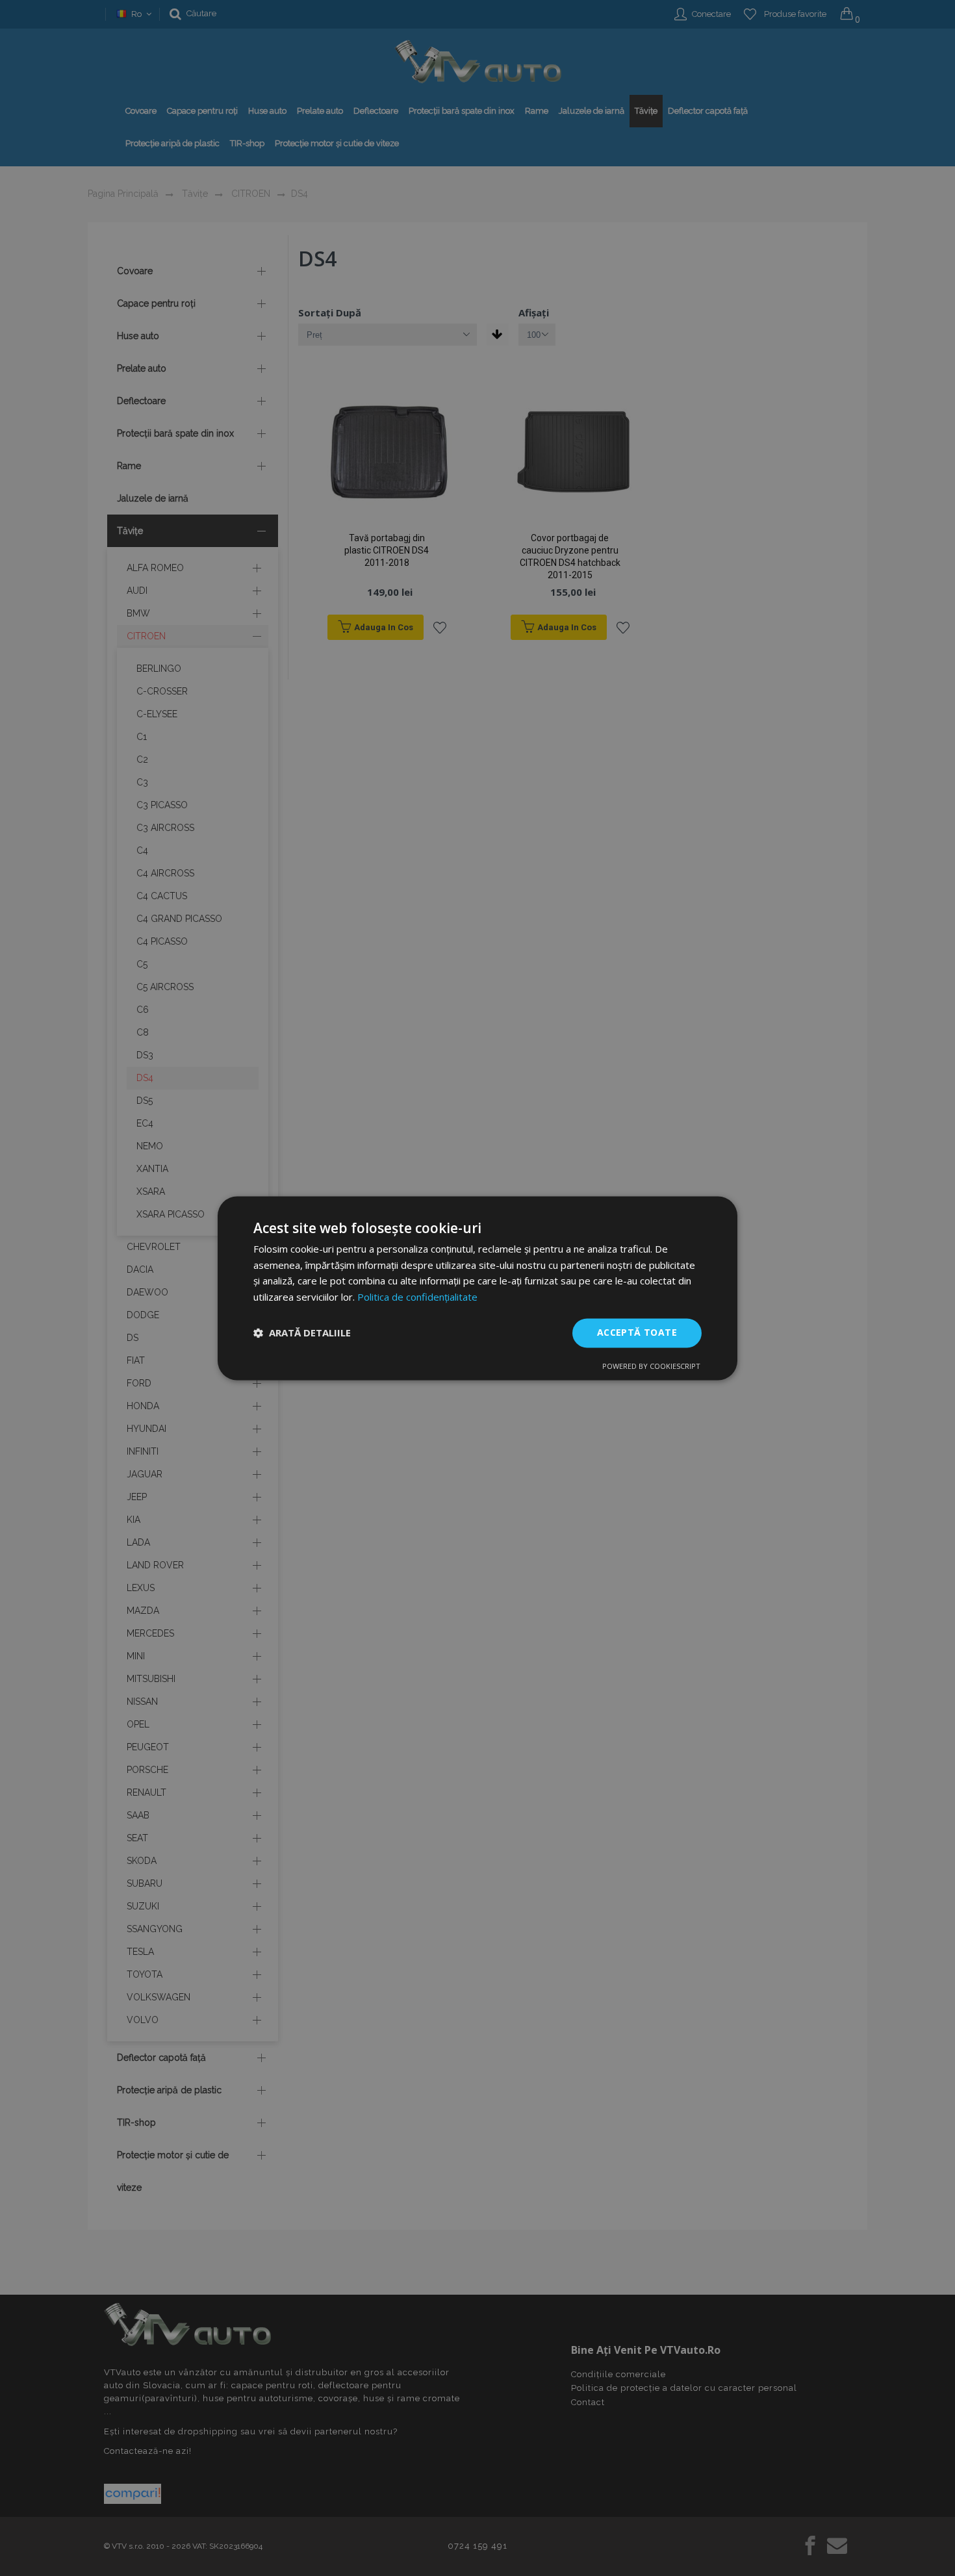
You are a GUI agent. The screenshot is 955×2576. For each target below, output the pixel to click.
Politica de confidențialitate (417, 1297)
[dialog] (478, 1288)
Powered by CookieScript (651, 1366)
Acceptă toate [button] (637, 1332)
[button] (302, 1333)
